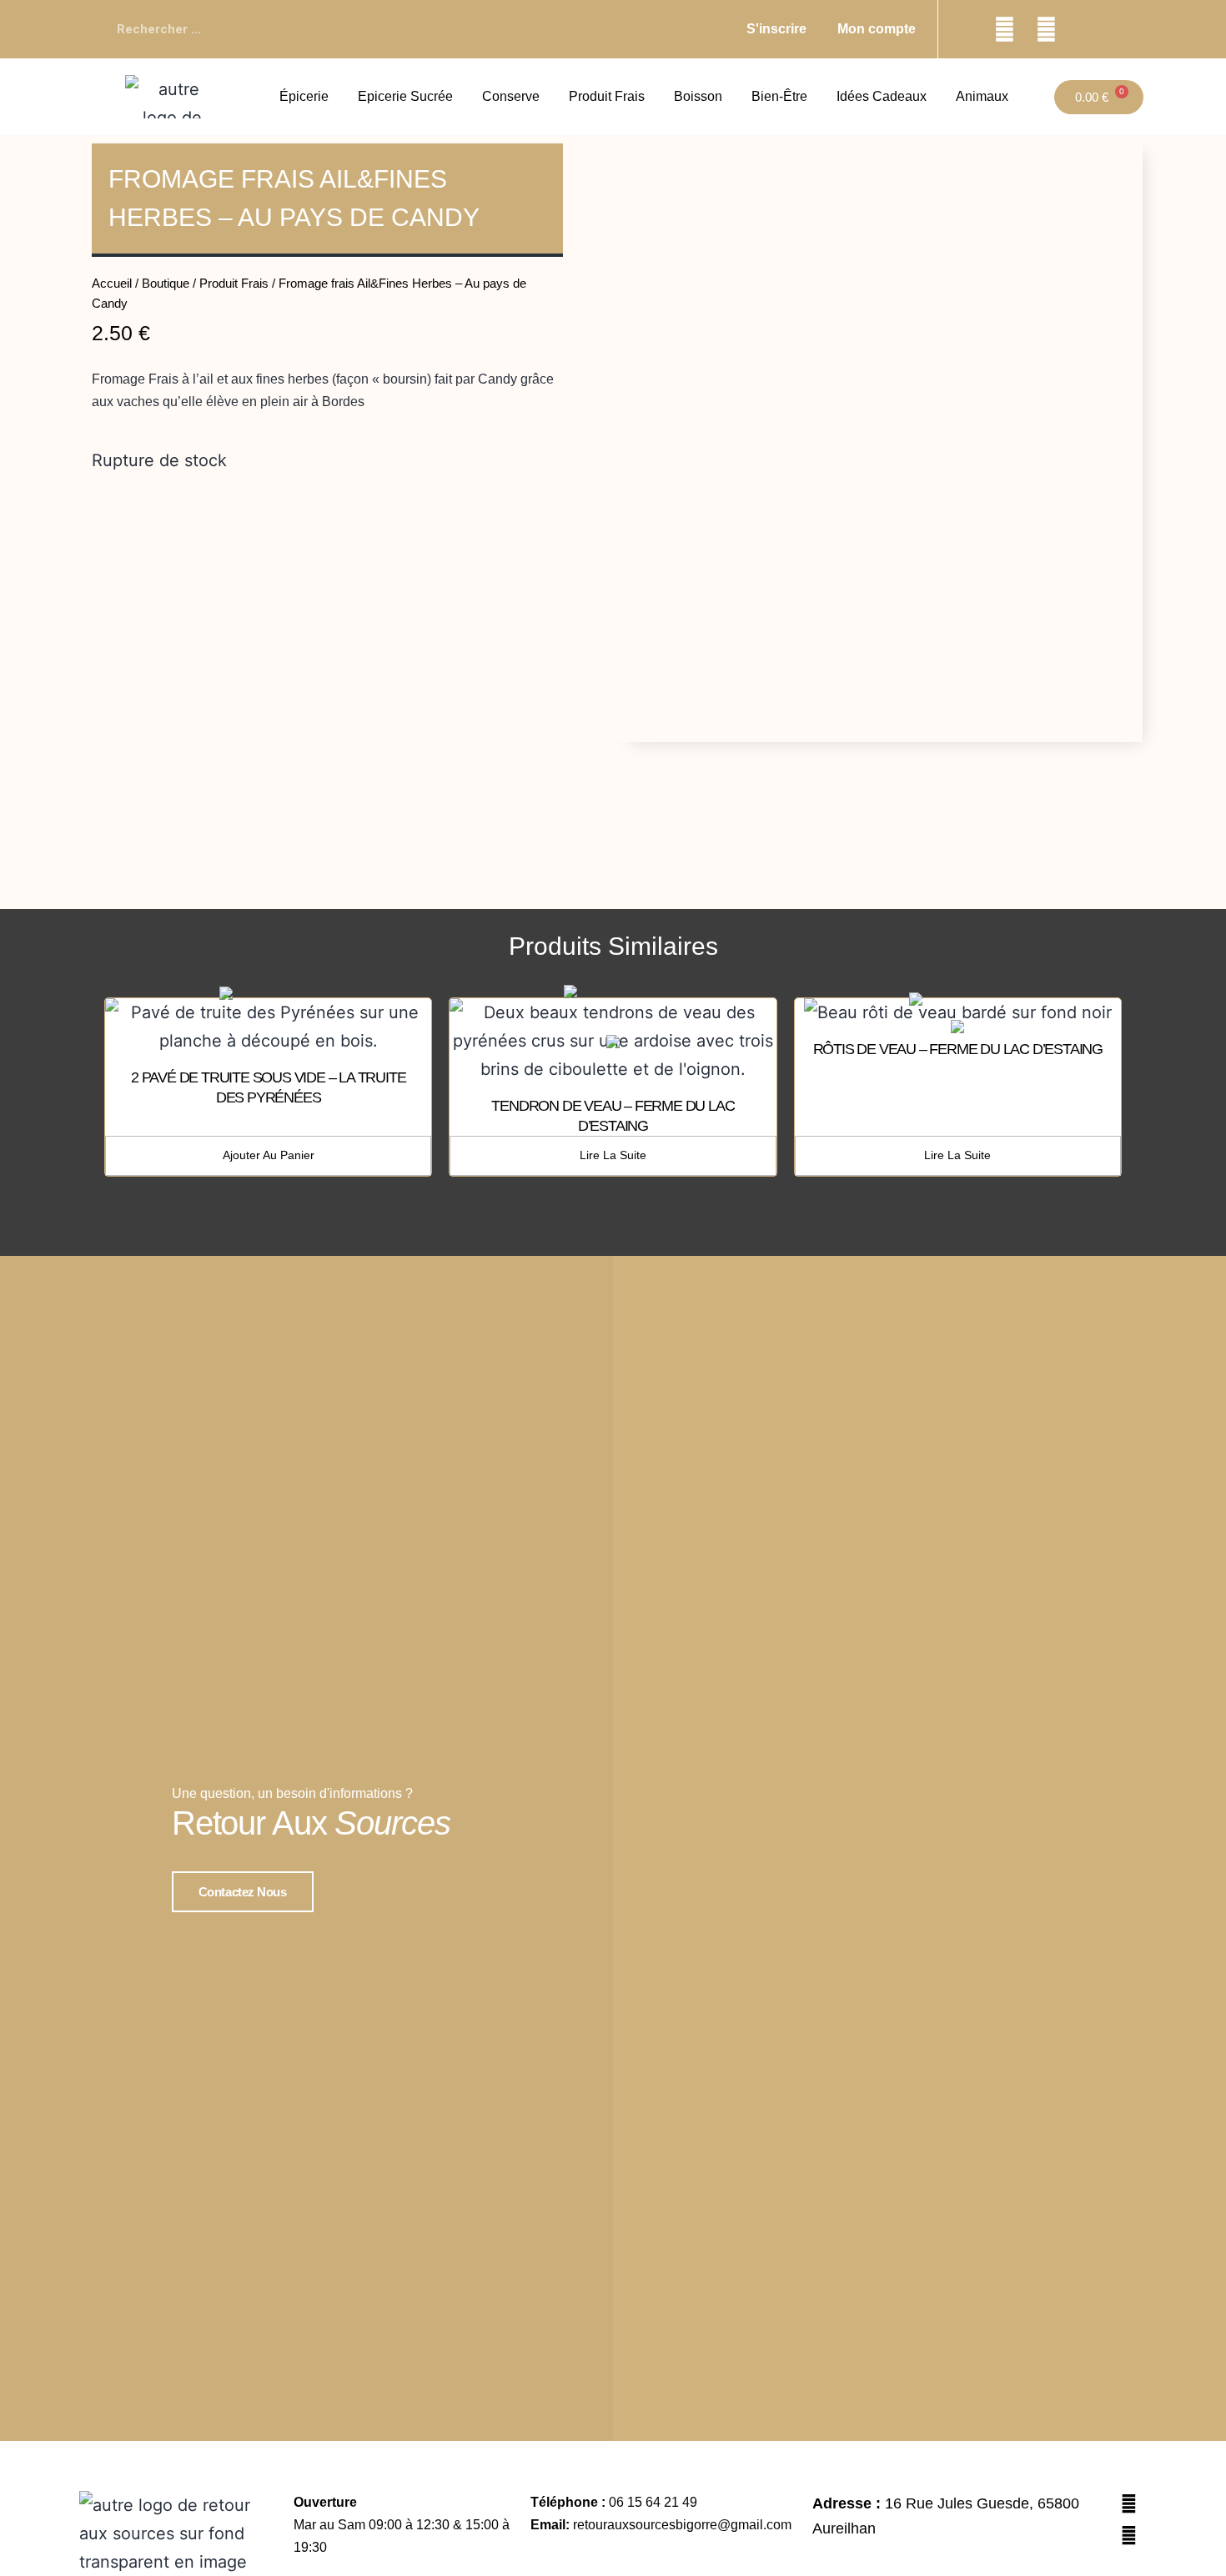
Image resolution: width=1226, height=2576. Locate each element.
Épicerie (304, 96)
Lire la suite (613, 1155)
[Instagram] (1047, 29)
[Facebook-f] (1128, 2535)
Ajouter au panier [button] (269, 1155)
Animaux (982, 96)
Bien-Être (779, 96)
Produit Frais (607, 96)
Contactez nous (243, 1892)
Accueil (112, 283)
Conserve (511, 96)
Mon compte (877, 29)
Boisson (698, 96)
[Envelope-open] (1088, 29)
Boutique (166, 283)
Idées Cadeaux (882, 96)
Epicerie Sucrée (405, 96)
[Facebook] (1005, 29)
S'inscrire (776, 29)
